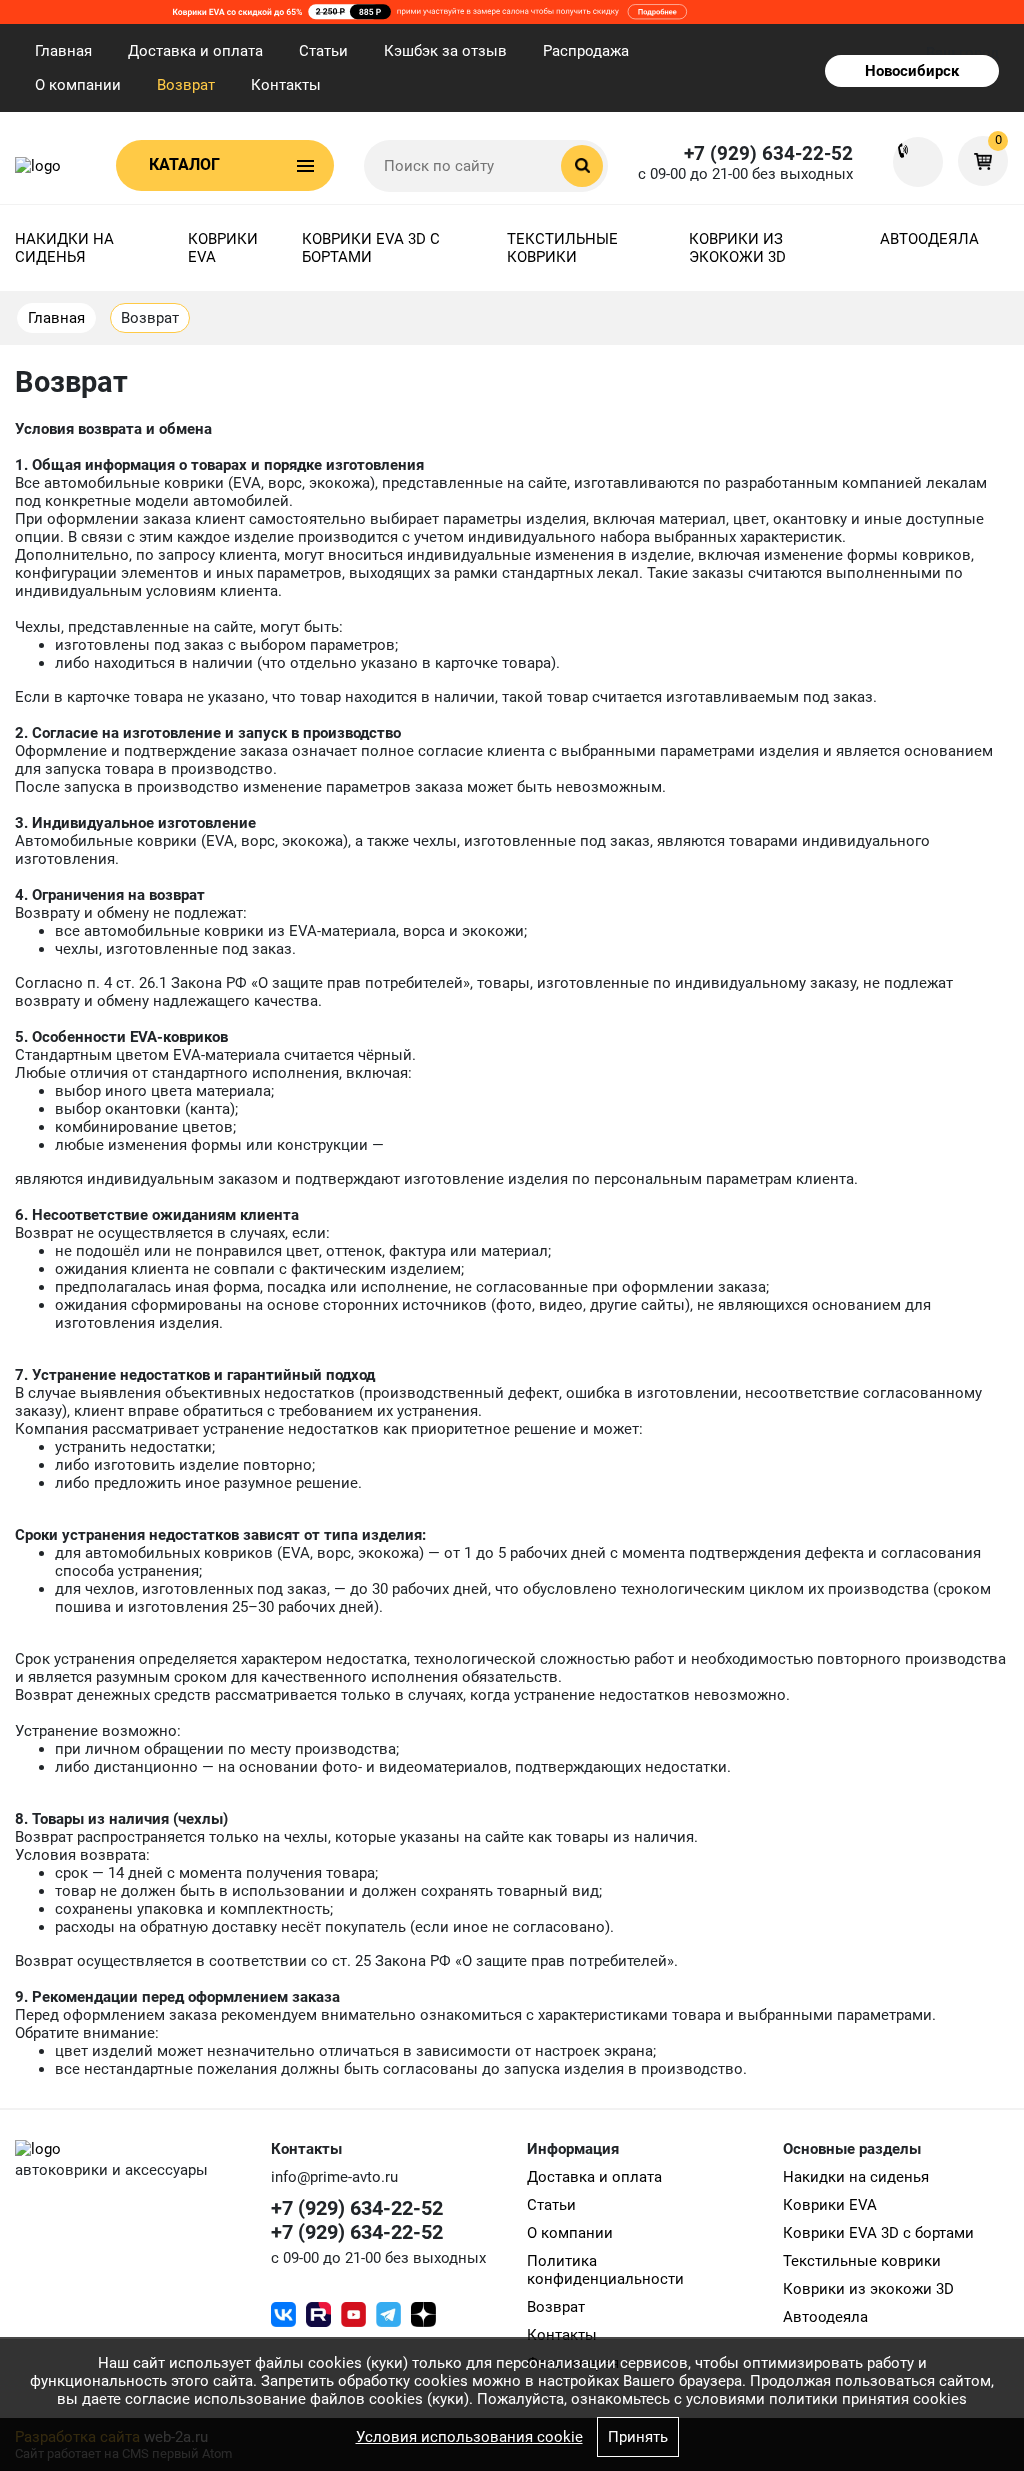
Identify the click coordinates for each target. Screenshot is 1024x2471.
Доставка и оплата (195, 51)
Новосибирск (912, 71)
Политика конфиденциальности (605, 2270)
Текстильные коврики (562, 248)
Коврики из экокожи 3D (737, 248)
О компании (78, 85)
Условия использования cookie (469, 2437)
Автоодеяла (929, 239)
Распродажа (586, 51)
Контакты (286, 85)
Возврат (186, 85)
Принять (638, 2437)
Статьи (323, 51)
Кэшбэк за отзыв (445, 51)
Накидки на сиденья (64, 248)
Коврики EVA (223, 248)
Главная (63, 51)
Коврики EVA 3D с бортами (371, 248)
